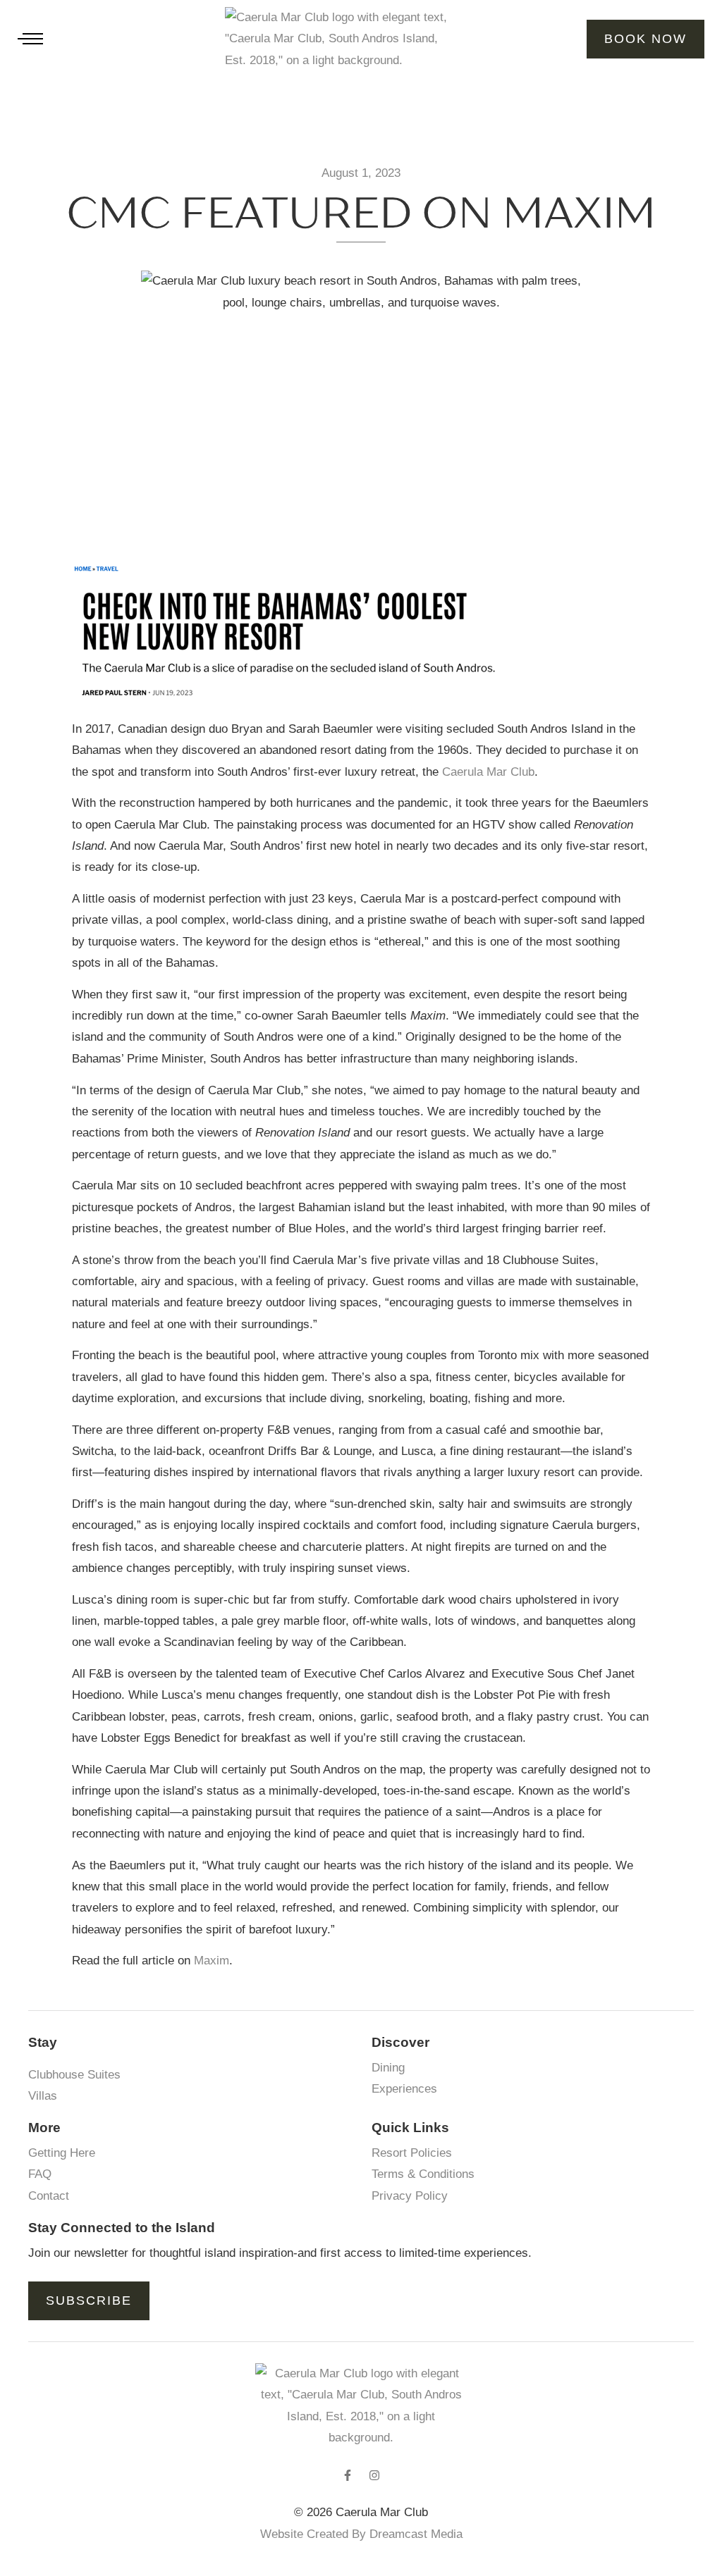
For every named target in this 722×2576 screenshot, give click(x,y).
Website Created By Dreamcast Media (361, 2534)
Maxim (212, 1961)
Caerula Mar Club (488, 772)
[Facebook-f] (348, 2475)
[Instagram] (374, 2475)
